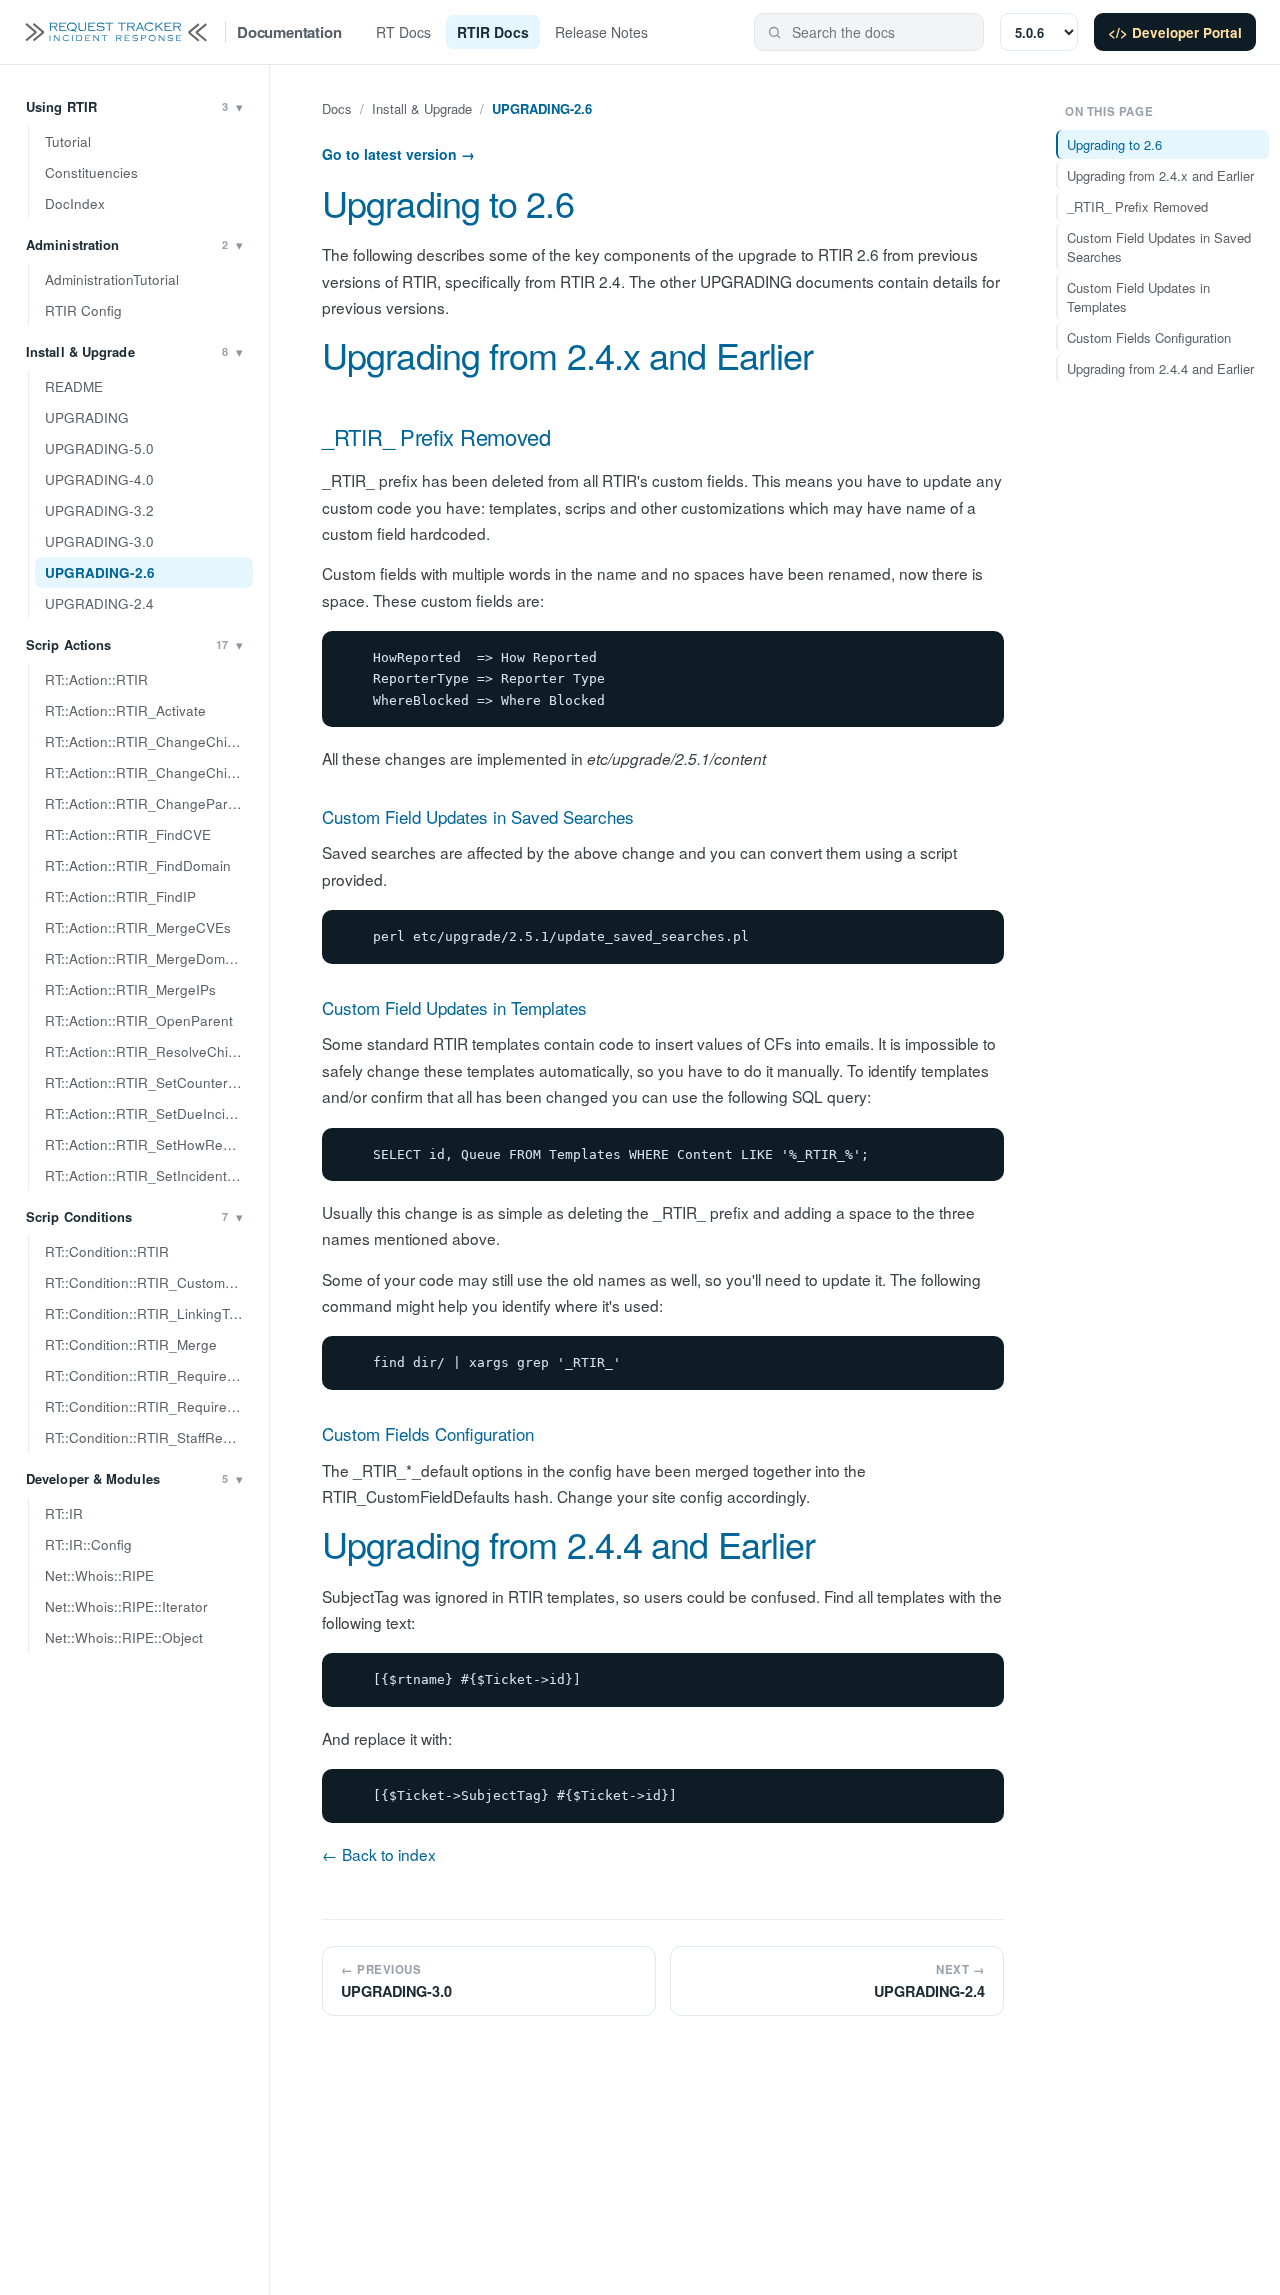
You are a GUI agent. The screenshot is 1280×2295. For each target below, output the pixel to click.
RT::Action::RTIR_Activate (125, 710)
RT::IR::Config (88, 1544)
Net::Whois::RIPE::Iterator (126, 1606)
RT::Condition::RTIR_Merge (131, 1344)
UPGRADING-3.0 (99, 541)
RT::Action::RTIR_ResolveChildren (149, 1051)
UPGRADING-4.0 (99, 479)
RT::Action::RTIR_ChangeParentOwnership (149, 803)
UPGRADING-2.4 (99, 603)
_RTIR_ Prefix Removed (436, 436)
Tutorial (68, 141)
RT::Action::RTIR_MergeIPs (130, 989)
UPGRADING (87, 417)
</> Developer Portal (1175, 32)
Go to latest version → (398, 154)
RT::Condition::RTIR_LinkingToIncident (149, 1313)
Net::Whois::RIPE (99, 1575)
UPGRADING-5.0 (99, 448)
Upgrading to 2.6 (448, 202)
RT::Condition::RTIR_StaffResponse (149, 1437)
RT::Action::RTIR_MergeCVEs (138, 927)
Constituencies (91, 172)
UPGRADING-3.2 (99, 510)
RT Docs (403, 32)
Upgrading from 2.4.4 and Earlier (568, 1543)
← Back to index (379, 1854)
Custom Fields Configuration (428, 1433)
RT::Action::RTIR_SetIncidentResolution (149, 1175)
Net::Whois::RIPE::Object (124, 1637)
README (74, 386)
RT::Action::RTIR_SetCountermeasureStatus (149, 1082)
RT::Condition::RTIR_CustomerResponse (149, 1282)
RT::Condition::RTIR (107, 1251)
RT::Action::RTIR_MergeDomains (148, 958)
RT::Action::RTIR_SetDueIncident (149, 1113)
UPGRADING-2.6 (100, 572)
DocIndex (75, 203)
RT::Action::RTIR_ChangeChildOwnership (149, 772)
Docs (337, 108)
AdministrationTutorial (112, 279)
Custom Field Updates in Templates (454, 1007)
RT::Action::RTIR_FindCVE (128, 834)
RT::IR (64, 1513)
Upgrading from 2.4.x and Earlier (567, 354)
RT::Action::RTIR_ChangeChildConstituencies (149, 741)
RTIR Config (83, 310)
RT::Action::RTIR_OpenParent (139, 1020)
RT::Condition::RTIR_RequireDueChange (149, 1375)
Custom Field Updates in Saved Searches (478, 816)
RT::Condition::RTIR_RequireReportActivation (149, 1406)
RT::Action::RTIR (96, 679)
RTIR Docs (493, 32)
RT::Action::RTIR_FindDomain (138, 865)
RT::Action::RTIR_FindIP (120, 896)
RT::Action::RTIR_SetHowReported (149, 1144)
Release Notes (601, 32)
